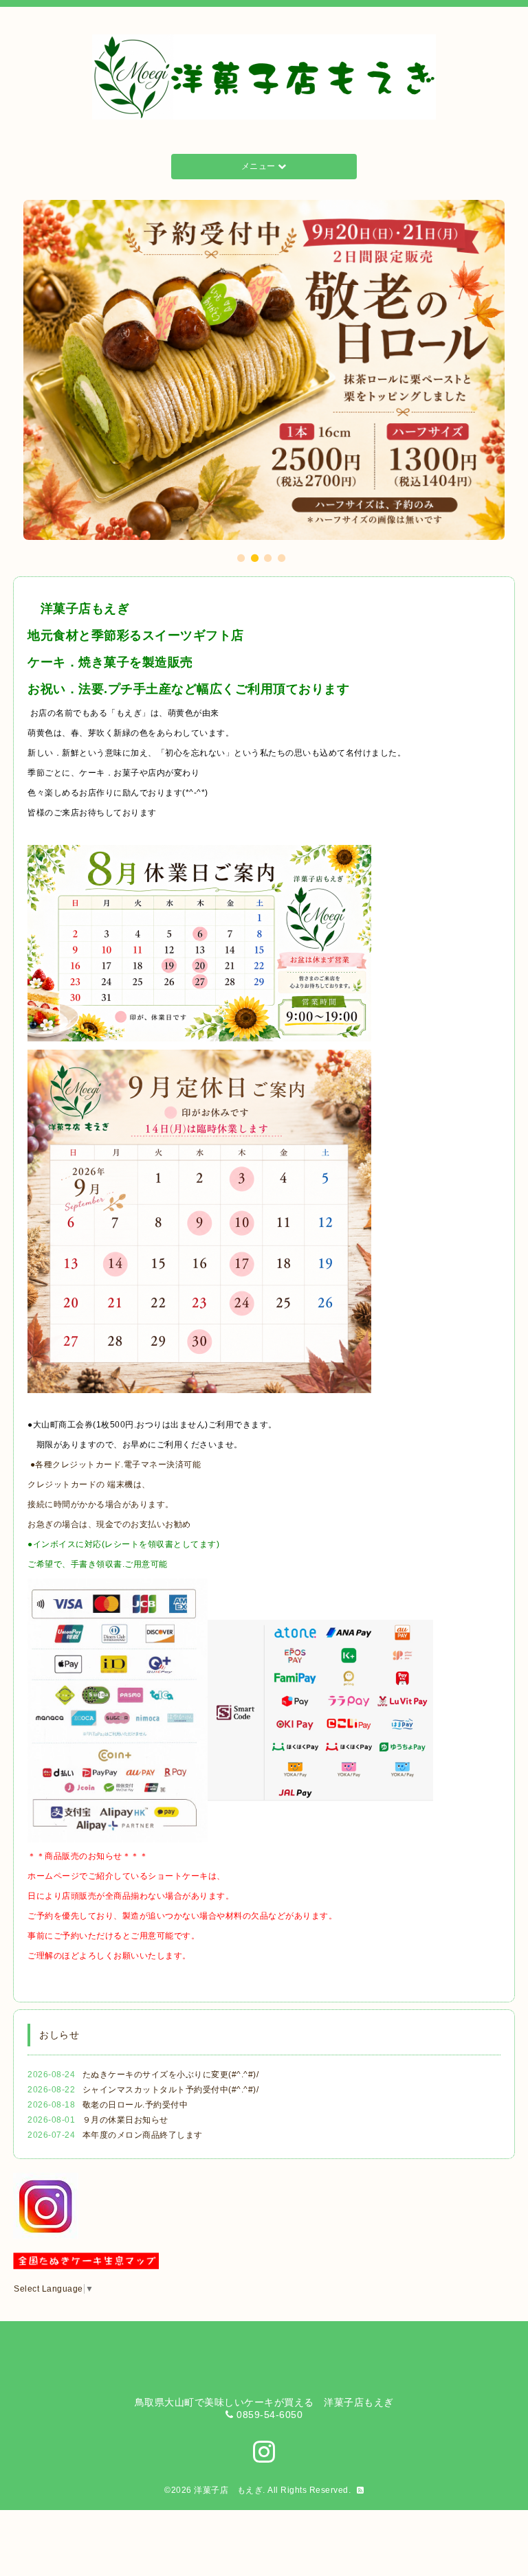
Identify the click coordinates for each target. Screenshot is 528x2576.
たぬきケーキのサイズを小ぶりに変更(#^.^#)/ (171, 2075)
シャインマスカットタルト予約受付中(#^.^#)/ (171, 2090)
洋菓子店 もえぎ (228, 2490)
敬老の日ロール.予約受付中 (135, 2105)
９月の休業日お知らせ (125, 2120)
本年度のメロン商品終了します (143, 2135)
